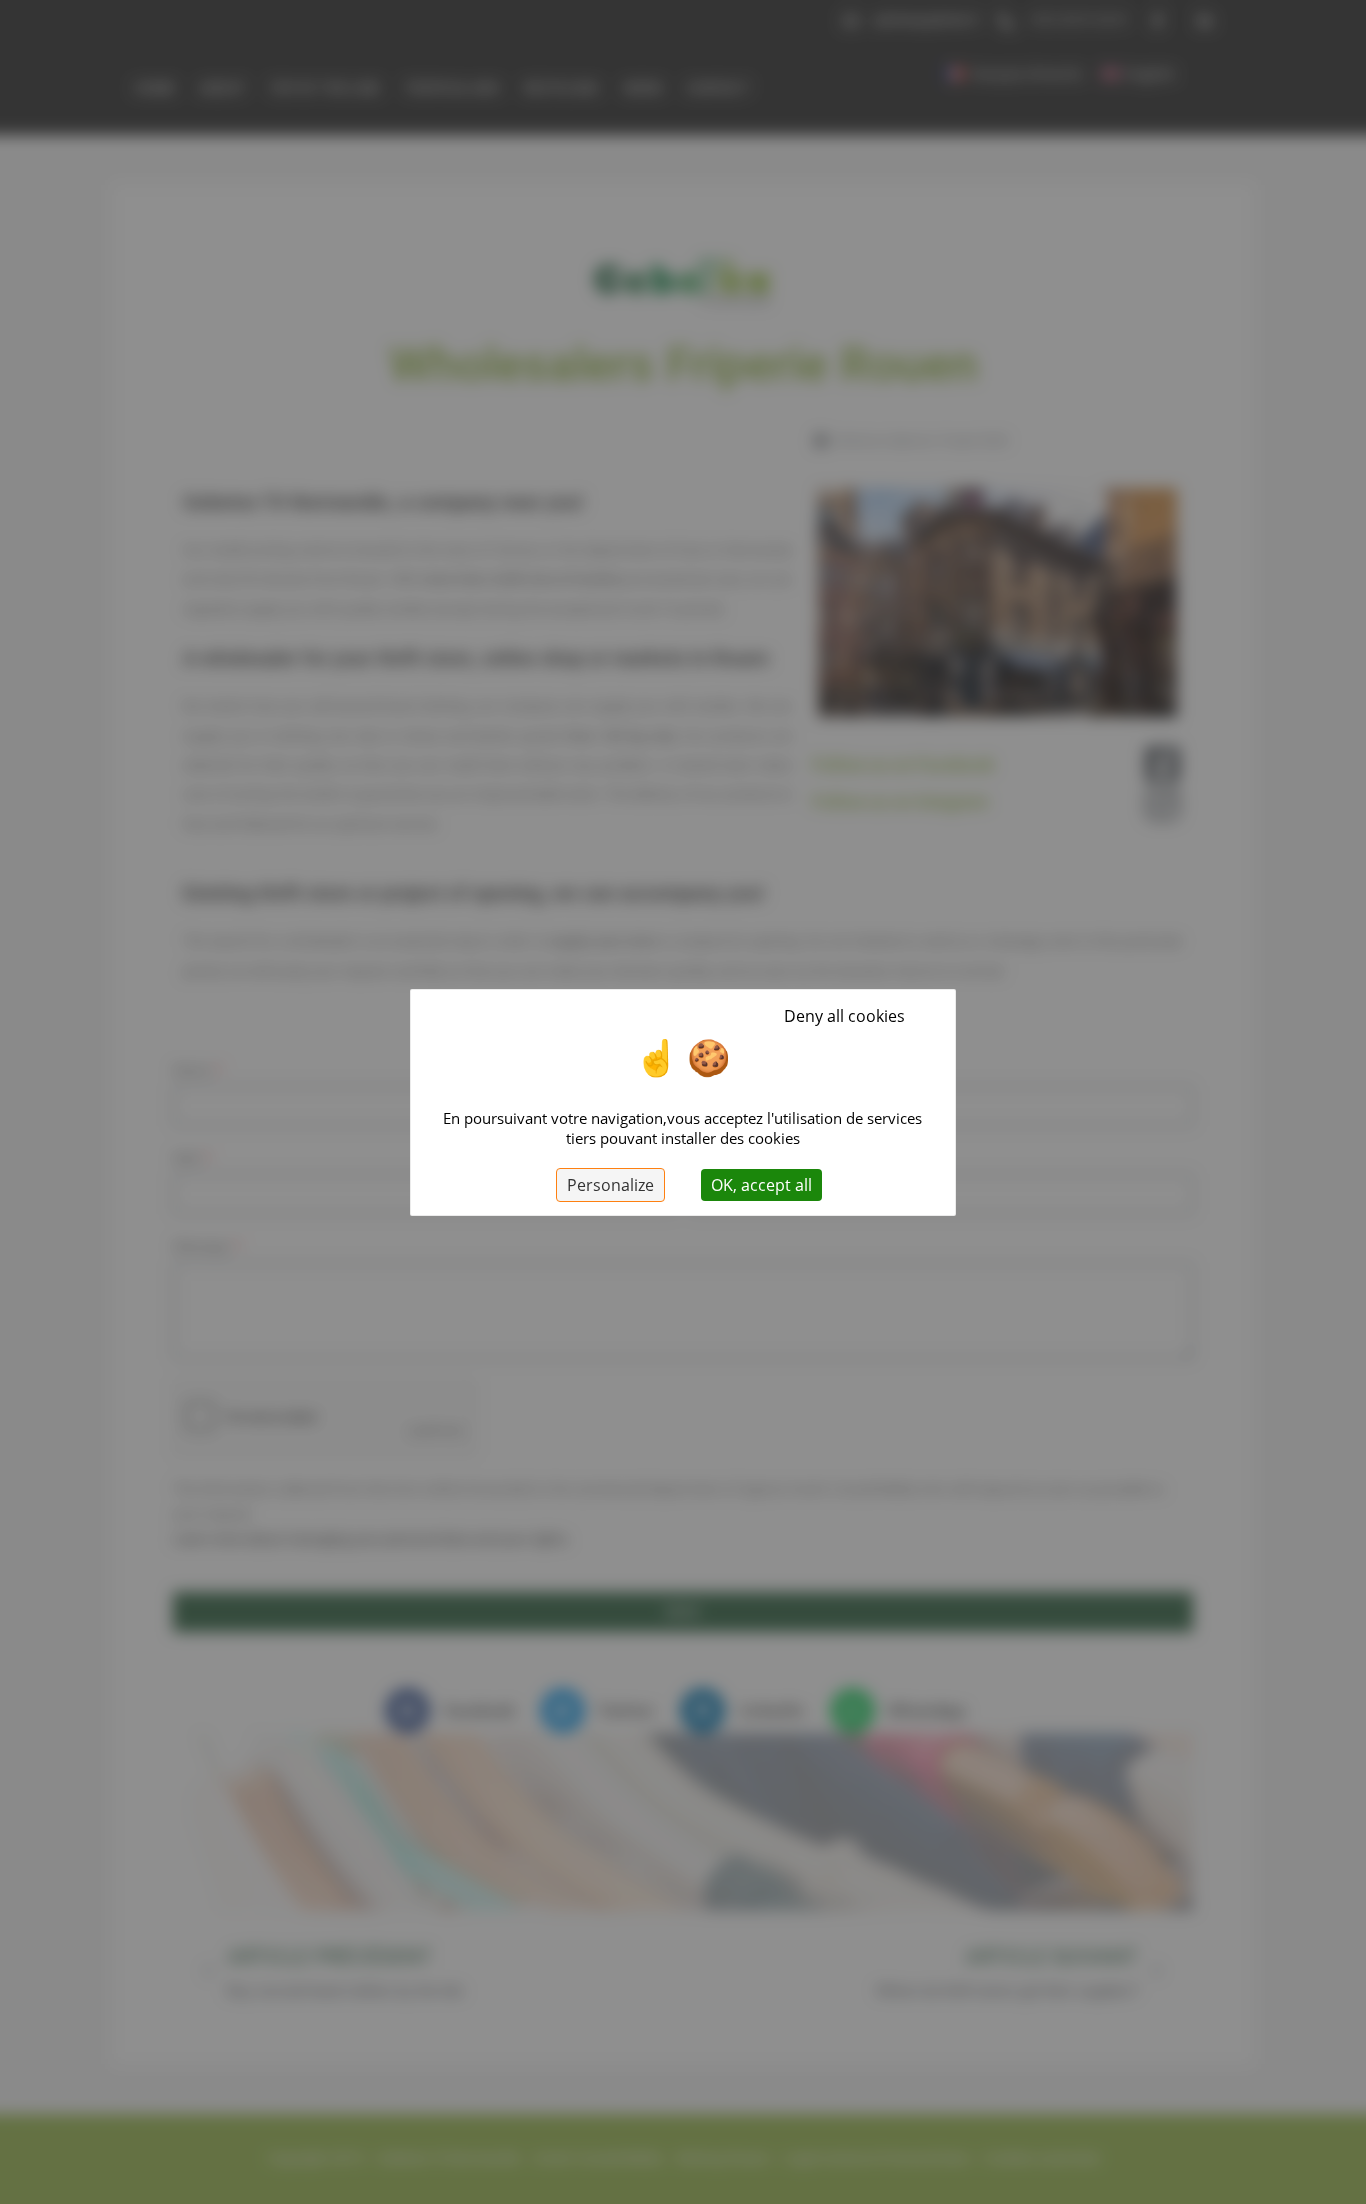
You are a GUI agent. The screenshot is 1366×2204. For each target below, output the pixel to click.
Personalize (610, 1185)
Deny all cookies (844, 1016)
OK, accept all (761, 1185)
